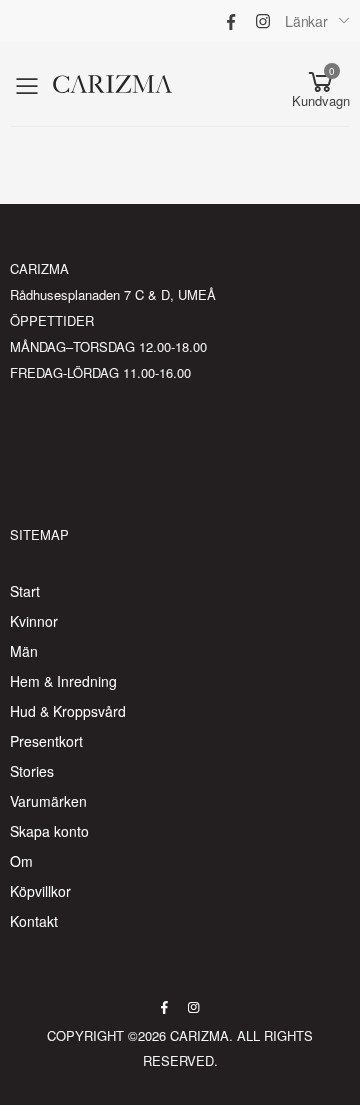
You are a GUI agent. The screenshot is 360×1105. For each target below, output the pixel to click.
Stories (32, 771)
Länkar (306, 21)
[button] (321, 84)
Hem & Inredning (63, 681)
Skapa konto (49, 831)
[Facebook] (231, 21)
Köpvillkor (40, 891)
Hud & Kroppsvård (68, 711)
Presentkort (46, 741)
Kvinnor (34, 621)
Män (24, 651)
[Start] (152, 84)
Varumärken (48, 801)
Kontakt (34, 921)
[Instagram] (263, 21)
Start (25, 591)
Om (21, 861)
